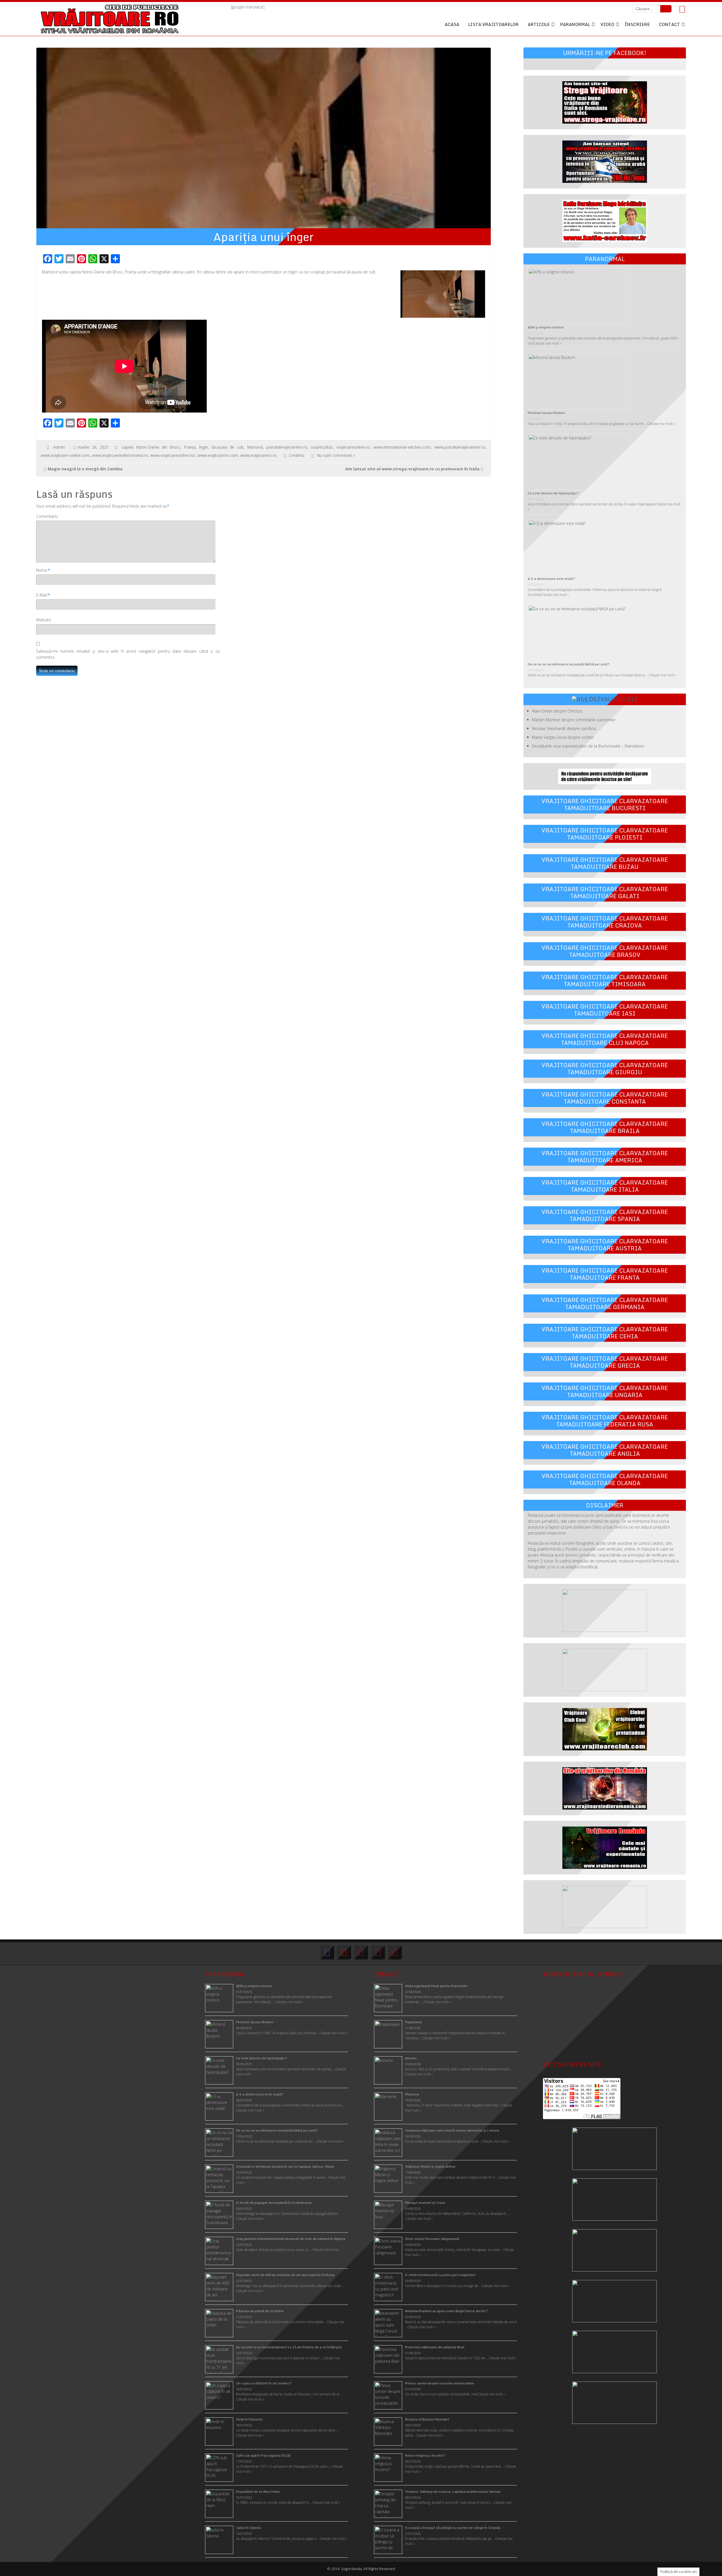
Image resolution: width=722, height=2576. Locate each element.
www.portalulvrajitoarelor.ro (460, 447)
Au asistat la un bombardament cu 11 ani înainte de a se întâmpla (289, 2347)
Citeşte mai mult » (437, 2002)
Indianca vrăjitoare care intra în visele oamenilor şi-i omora (452, 2130)
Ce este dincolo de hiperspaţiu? (553, 493)
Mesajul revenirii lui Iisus (425, 2203)
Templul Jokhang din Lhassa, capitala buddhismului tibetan (453, 2491)
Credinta (297, 455)
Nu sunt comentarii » (336, 455)
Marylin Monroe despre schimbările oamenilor (574, 720)
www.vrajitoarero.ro (258, 455)
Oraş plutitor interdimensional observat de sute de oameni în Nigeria (291, 2239)
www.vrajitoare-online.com (65, 455)
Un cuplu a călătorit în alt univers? (264, 2383)
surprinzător (322, 447)
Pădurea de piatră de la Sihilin (260, 2311)
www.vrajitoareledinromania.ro (120, 455)
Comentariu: (47, 516)
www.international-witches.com (402, 447)
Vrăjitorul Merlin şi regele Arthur (430, 2166)
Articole (539, 24)
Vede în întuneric (249, 2419)
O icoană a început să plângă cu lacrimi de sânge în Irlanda (453, 2528)
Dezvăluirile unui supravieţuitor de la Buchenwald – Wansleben (588, 746)
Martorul (255, 447)
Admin (59, 447)
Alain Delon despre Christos (557, 711)
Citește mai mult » (547, 343)
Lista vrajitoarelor (493, 24)
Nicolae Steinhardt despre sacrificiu (564, 728)
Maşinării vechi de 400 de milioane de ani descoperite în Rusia (285, 2275)
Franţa (190, 447)
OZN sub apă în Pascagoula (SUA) (263, 2455)
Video (607, 24)
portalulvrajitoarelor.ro (287, 447)
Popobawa (413, 2022)
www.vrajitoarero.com (218, 455)
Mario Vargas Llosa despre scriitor (563, 737)
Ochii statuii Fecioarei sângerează (432, 2239)
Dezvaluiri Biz (613, 699)
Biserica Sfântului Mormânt (427, 2419)
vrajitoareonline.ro (353, 447)
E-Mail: (42, 595)
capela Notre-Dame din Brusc (151, 447)
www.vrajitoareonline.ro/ (173, 455)
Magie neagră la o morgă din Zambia (85, 469)
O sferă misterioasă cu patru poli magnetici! (441, 2275)
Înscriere (637, 24)
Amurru (411, 2058)
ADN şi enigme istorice (546, 327)
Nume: (42, 570)
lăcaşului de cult (228, 447)
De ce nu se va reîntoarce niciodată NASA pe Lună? (569, 664)
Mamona (412, 2094)
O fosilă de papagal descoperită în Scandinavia (274, 2203)
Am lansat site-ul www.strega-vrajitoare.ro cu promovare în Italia (412, 469)
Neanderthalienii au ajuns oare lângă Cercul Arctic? (446, 2311)
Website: (44, 620)
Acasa (452, 24)
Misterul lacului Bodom (546, 413)
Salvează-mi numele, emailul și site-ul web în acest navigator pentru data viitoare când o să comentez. (128, 654)
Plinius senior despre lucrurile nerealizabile (440, 2383)
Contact (669, 24)
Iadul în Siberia (248, 2528)
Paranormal (575, 24)
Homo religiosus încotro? (425, 2455)
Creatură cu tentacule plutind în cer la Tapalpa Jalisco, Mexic (285, 2166)
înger (204, 447)
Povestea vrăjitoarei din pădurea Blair (435, 2347)
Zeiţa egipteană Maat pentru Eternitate (436, 1986)
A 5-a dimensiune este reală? (551, 579)
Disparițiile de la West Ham (258, 2491)
